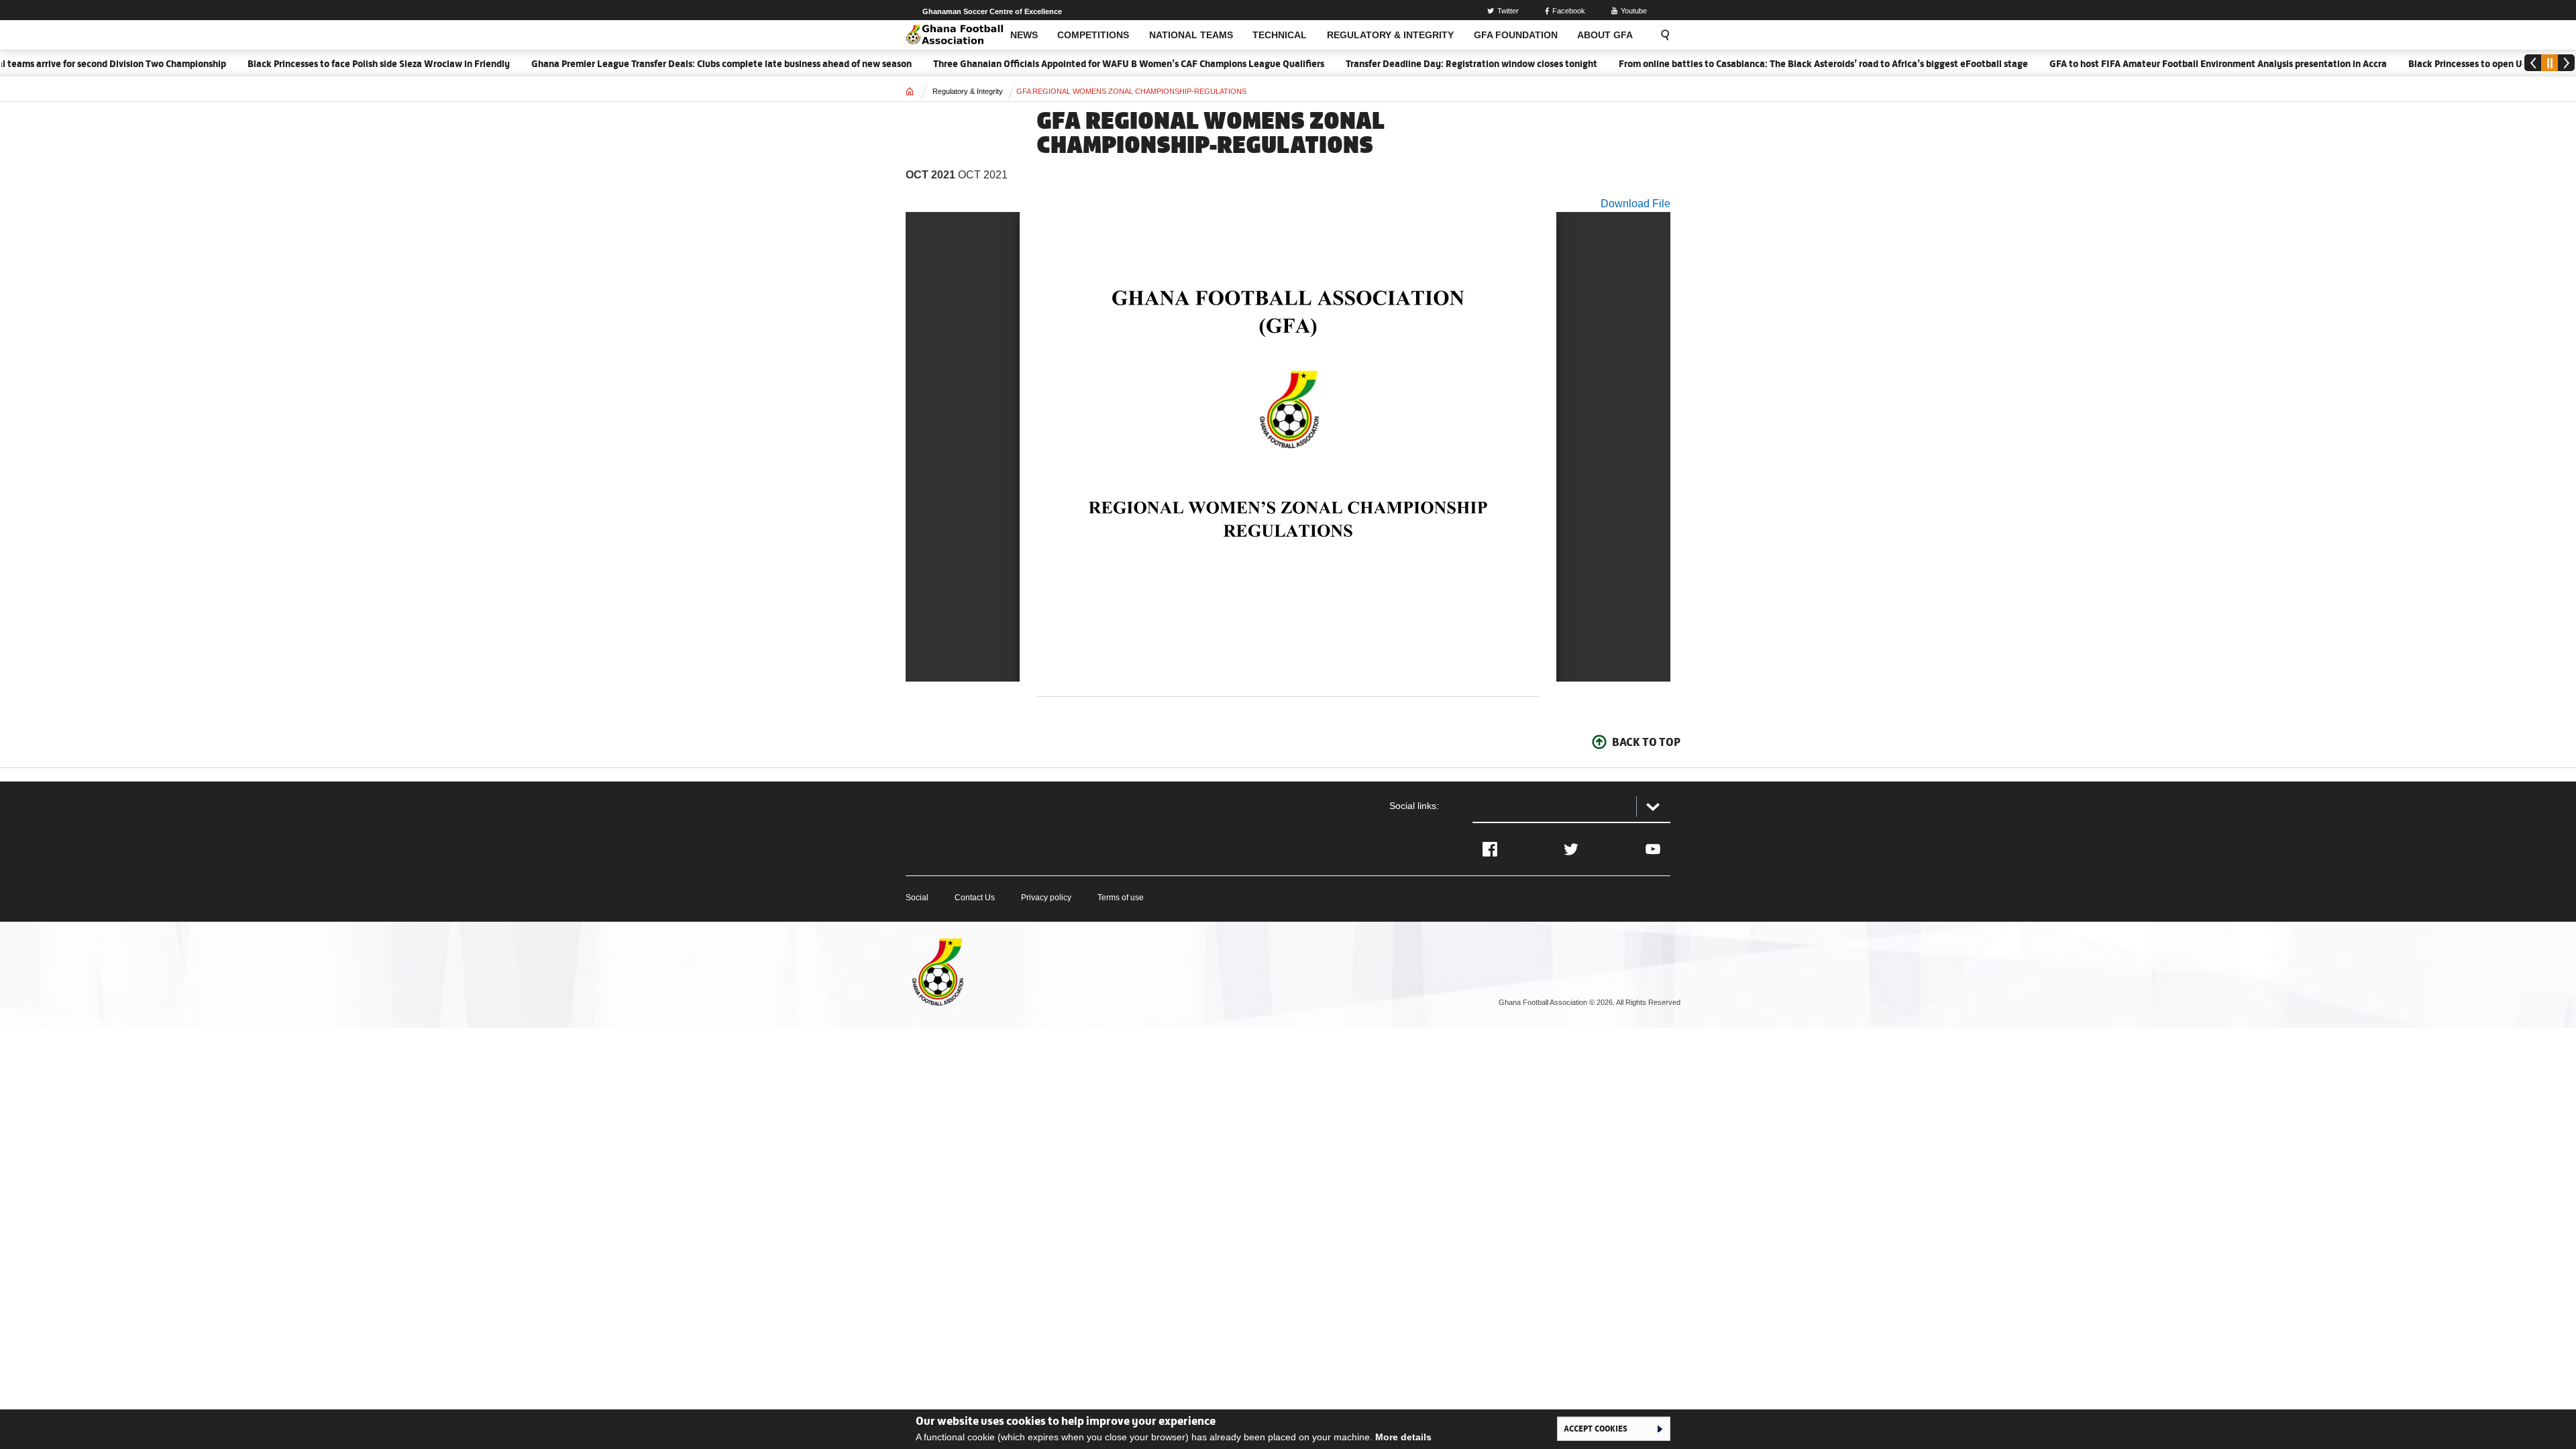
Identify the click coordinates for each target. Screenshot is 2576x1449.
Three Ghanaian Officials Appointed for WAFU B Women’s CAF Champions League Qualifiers (1080, 64)
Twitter (1508, 11)
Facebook (1569, 11)
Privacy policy (1046, 898)
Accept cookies (1596, 1428)
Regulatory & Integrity (968, 91)
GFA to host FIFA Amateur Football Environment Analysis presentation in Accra (2170, 64)
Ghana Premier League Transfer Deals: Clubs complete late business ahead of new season (673, 64)
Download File (1635, 204)
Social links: (1414, 806)
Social (917, 898)
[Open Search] (1661, 35)
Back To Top (1646, 742)
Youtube (1634, 11)
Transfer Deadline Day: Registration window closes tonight (1423, 64)
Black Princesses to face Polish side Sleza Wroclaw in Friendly (330, 64)
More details (1403, 1437)
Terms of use (1121, 898)
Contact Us (975, 898)
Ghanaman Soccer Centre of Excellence (992, 11)
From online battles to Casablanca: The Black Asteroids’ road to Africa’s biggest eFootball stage (1775, 64)
